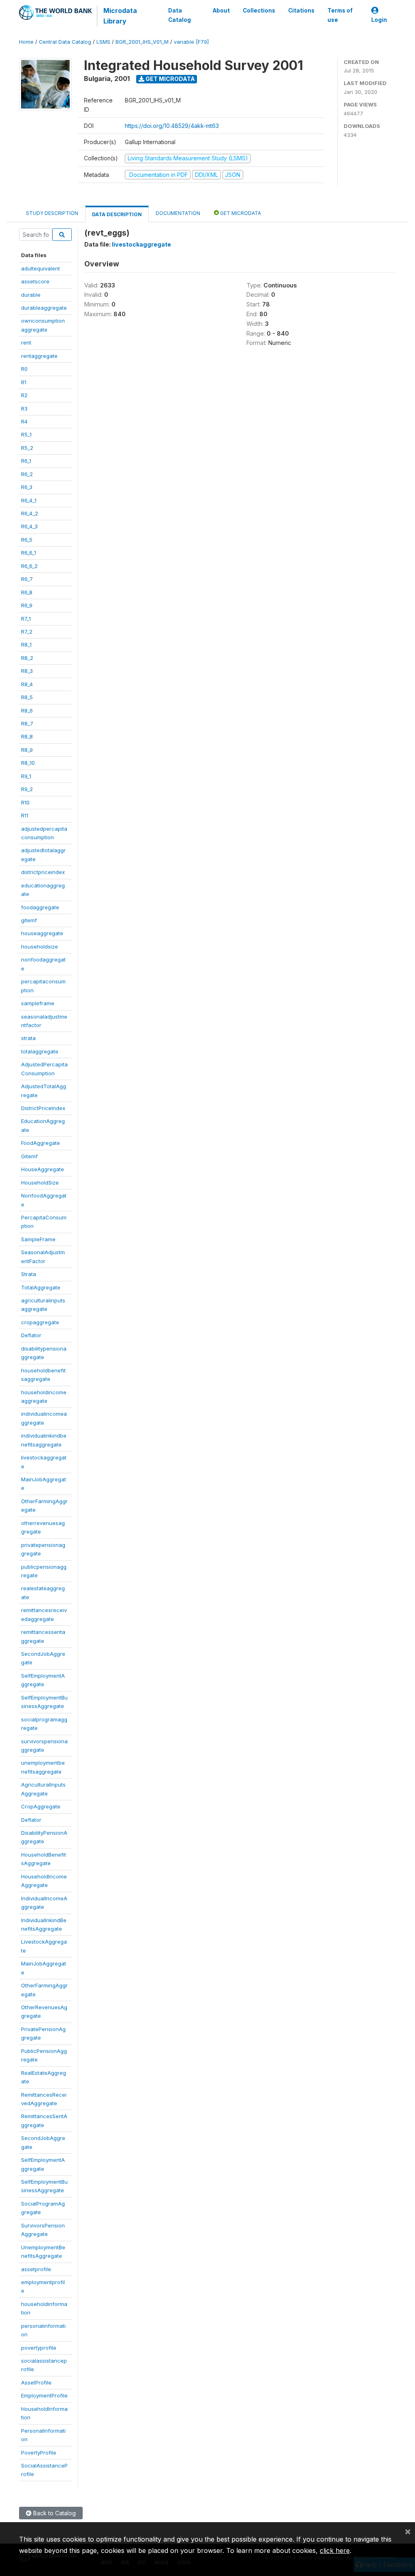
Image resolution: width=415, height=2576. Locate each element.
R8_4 (27, 684)
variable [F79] (191, 42)
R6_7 (27, 579)
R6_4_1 (29, 500)
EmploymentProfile (44, 2395)
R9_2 (27, 789)
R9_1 (26, 776)
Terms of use (340, 15)
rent (26, 342)
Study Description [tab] (52, 213)
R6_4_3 (29, 526)
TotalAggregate (41, 1287)
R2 (24, 395)
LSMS (103, 42)
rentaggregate (39, 356)
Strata (29, 1274)
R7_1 (26, 619)
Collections (259, 11)
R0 (24, 369)
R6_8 (27, 592)
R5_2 (27, 448)
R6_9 (27, 605)
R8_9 (27, 750)
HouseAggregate (43, 1169)
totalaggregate (40, 1051)
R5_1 (26, 434)
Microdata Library (120, 16)
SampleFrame (38, 1239)
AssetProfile (36, 2382)
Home (26, 42)
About (221, 11)
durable (31, 295)
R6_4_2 (30, 513)
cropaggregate (40, 1322)
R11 (25, 815)
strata (28, 1038)
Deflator (31, 1335)
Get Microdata (170, 79)
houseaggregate (42, 933)
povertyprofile (39, 2348)
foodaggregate (40, 907)
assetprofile (36, 2269)
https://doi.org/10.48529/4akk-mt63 (172, 126)
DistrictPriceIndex (43, 1108)
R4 (24, 421)
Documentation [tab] (178, 213)
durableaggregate (44, 308)
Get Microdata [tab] (240, 213)
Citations (301, 11)
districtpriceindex (43, 872)
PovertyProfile (39, 2453)
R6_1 (26, 461)
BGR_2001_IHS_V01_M (142, 42)
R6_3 (27, 487)
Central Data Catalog (65, 42)
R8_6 (27, 710)
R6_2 (27, 474)
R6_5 (27, 540)
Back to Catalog (54, 2513)
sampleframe (38, 1003)
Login (379, 20)
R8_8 (27, 736)
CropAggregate (41, 1806)
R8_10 (28, 763)
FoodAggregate (41, 1143)
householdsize (40, 947)
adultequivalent (41, 268)
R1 (24, 382)
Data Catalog (180, 15)
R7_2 (27, 632)
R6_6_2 (29, 566)
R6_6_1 (29, 553)
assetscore (35, 281)
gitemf (29, 920)
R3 (24, 408)
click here (335, 2550)
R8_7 (27, 723)
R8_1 (26, 645)
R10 (25, 802)
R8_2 (27, 658)
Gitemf (29, 1156)
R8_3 (27, 671)
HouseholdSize (40, 1183)
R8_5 (27, 697)
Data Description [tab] (117, 214)
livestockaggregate (141, 244)
